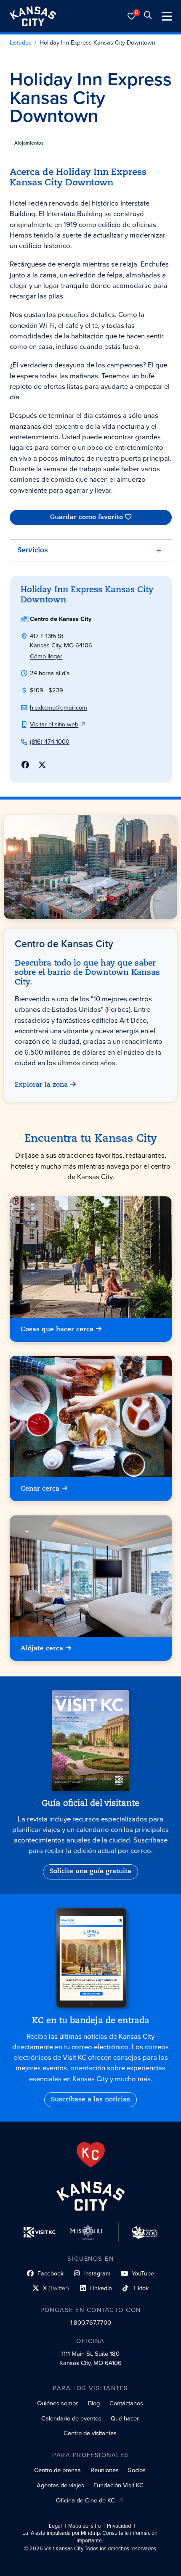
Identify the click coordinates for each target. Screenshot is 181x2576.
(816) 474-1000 (50, 742)
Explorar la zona (42, 1085)
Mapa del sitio (84, 2526)
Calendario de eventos (71, 2418)
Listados (21, 43)
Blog (94, 2403)
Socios (137, 2470)
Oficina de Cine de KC (85, 2500)
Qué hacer (125, 2418)
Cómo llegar (46, 656)
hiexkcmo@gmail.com (59, 707)
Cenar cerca (40, 1489)
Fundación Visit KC (118, 2485)
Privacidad (119, 2526)
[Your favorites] (132, 16)
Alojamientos (29, 143)
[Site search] (148, 16)
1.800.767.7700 (91, 2323)
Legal (55, 2526)
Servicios (33, 550)
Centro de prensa (57, 2470)
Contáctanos (126, 2403)
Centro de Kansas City (61, 619)
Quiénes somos (58, 2403)
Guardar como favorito (86, 517)
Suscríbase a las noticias (90, 2100)
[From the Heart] (91, 2155)
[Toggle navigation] (167, 16)
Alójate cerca (42, 1648)
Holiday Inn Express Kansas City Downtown (97, 43)
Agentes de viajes (60, 2485)
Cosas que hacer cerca (57, 1330)
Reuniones (105, 2470)
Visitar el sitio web (54, 724)
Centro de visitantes (90, 2433)
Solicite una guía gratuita (90, 1871)
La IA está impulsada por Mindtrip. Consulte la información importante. (90, 2537)
